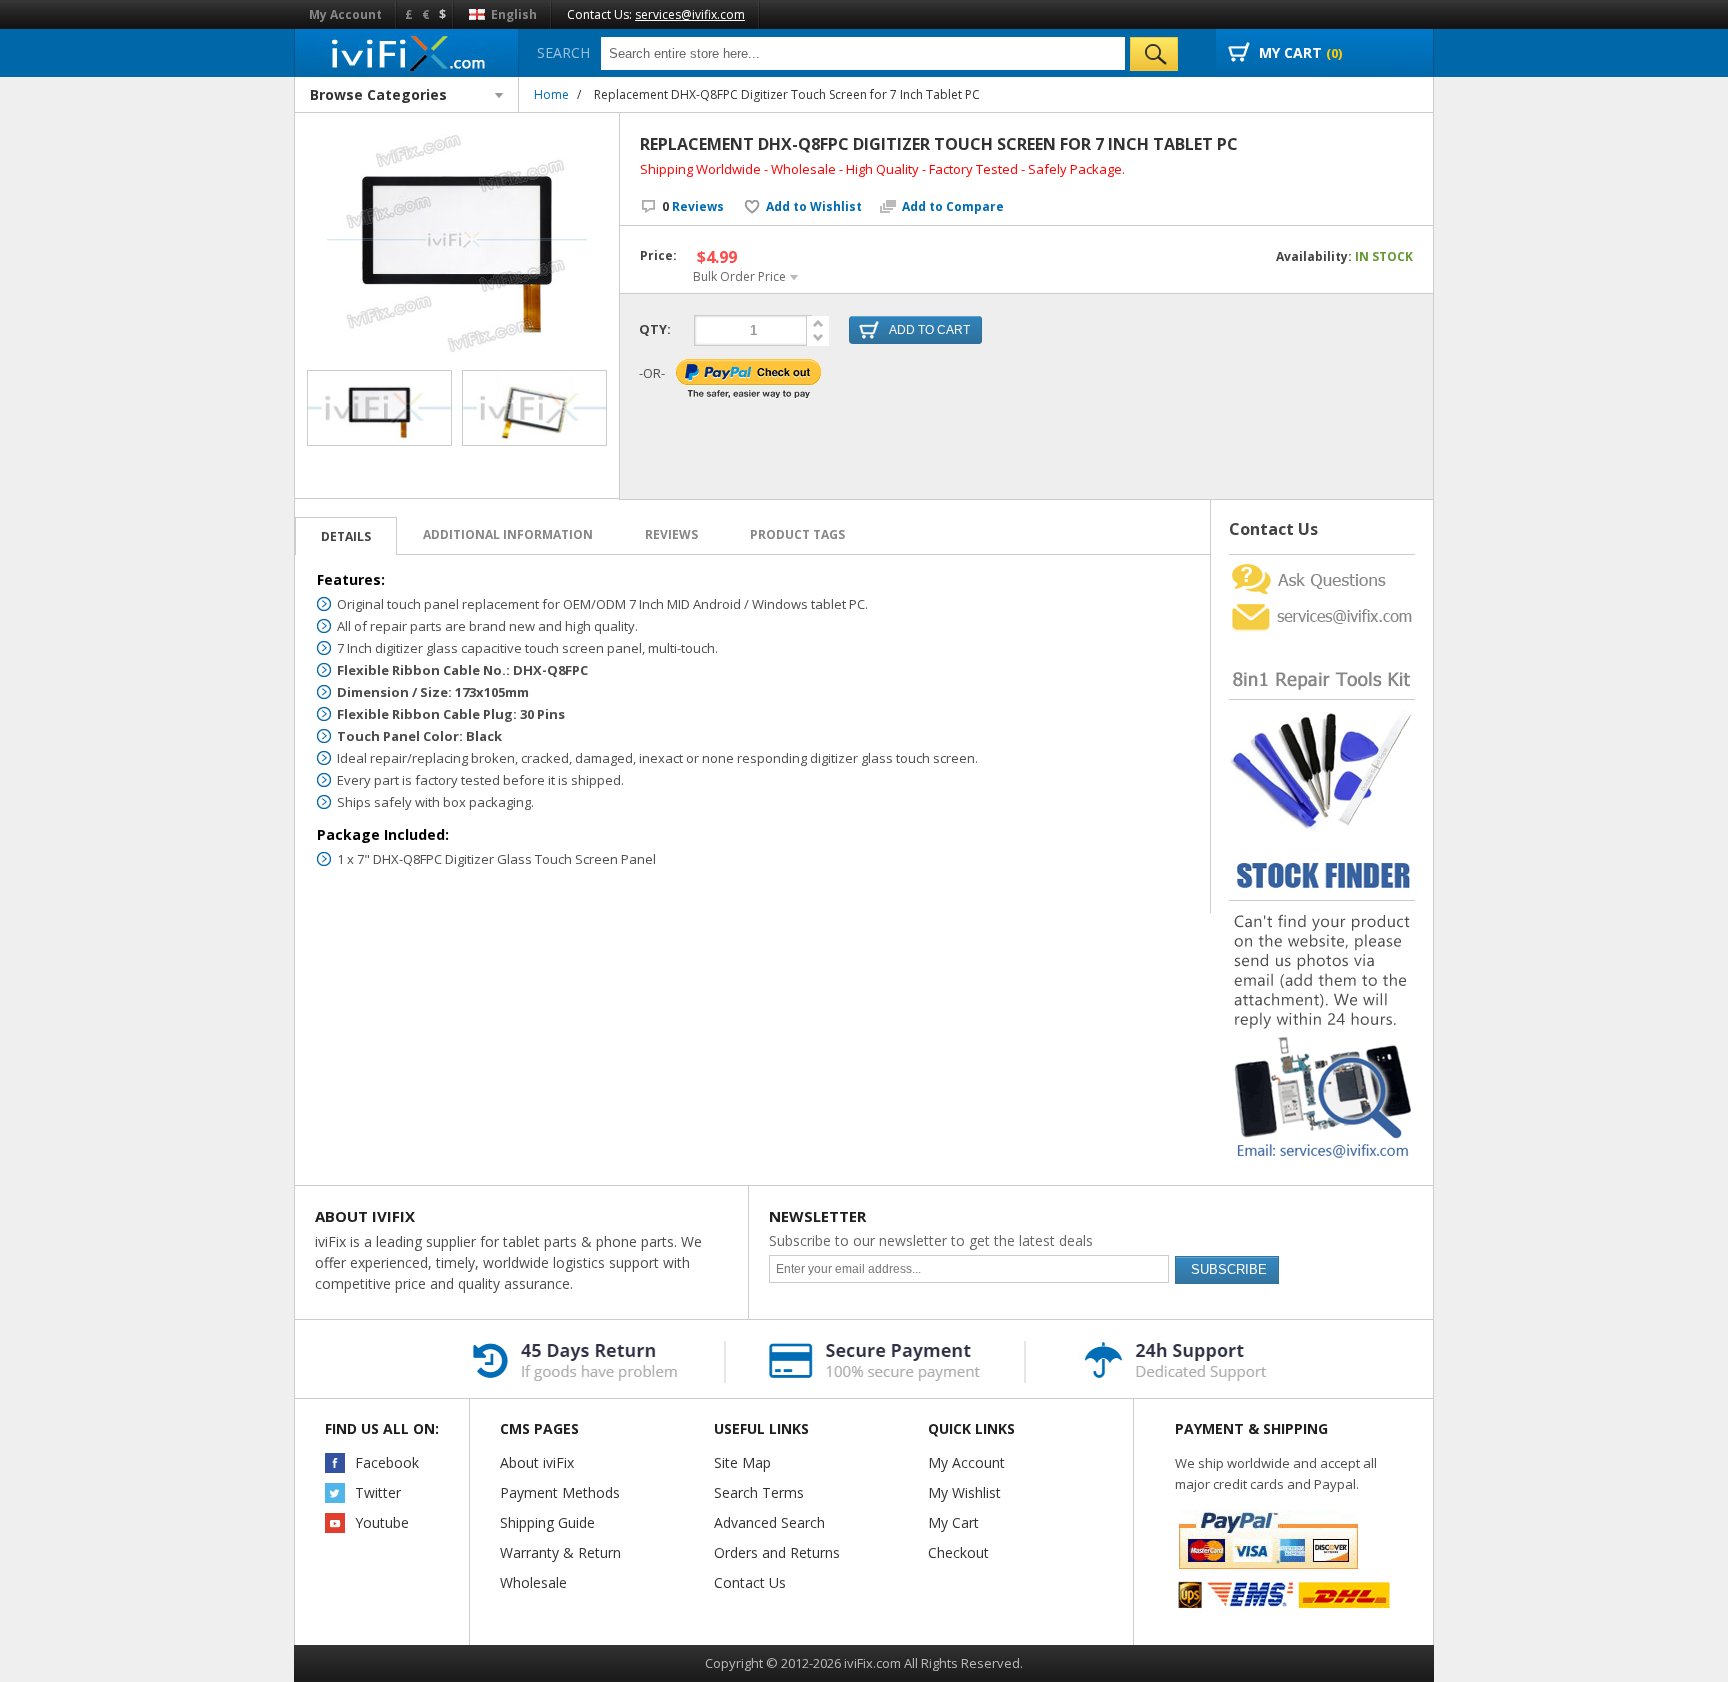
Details (346, 536)
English (512, 14)
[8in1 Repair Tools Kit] (1322, 640)
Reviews (693, 206)
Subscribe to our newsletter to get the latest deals (931, 1240)
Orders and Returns (777, 1552)
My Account (345, 14)
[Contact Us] (1322, 562)
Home (551, 94)
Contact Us (750, 1582)
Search (563, 52)
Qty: (655, 329)
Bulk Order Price (739, 276)
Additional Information (508, 534)
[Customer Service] (1322, 605)
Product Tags (797, 534)
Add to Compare (953, 207)
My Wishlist (964, 1492)
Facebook (387, 1462)
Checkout (958, 1552)
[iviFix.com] (406, 52)
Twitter (378, 1492)
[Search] (1154, 54)
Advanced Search (769, 1522)
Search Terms (759, 1492)
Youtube (382, 1522)
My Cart (953, 1522)
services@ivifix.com (690, 14)
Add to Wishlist (814, 207)
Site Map (742, 1462)
